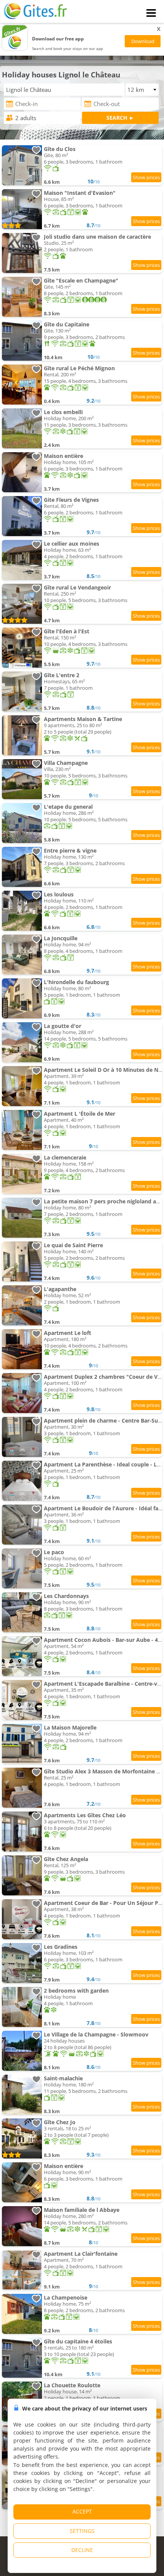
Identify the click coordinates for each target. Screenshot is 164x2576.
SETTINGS (82, 2531)
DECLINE (82, 2550)
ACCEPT (82, 2511)
